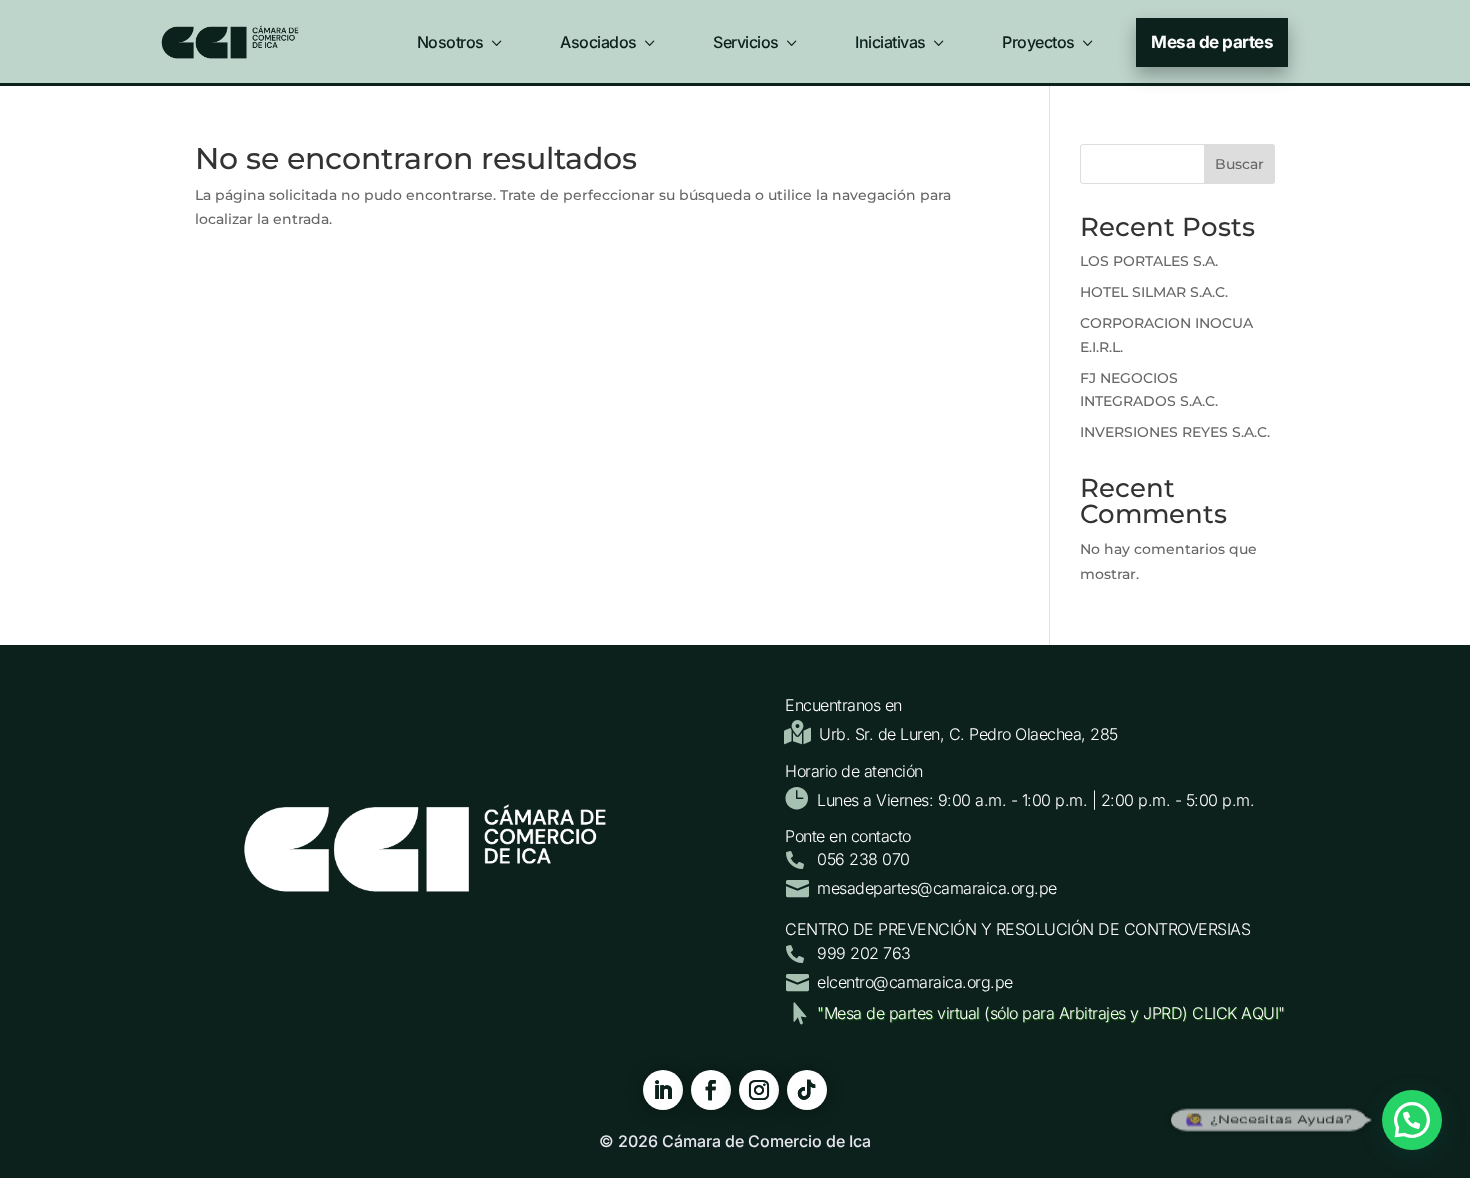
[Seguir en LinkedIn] (663, 1090)
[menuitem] (461, 38)
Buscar (1239, 164)
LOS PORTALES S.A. (1149, 261)
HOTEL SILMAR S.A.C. (1154, 292)
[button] (1412, 1120)
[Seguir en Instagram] (759, 1090)
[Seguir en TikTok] (807, 1090)
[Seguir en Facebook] (711, 1090)
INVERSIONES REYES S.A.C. (1175, 432)
